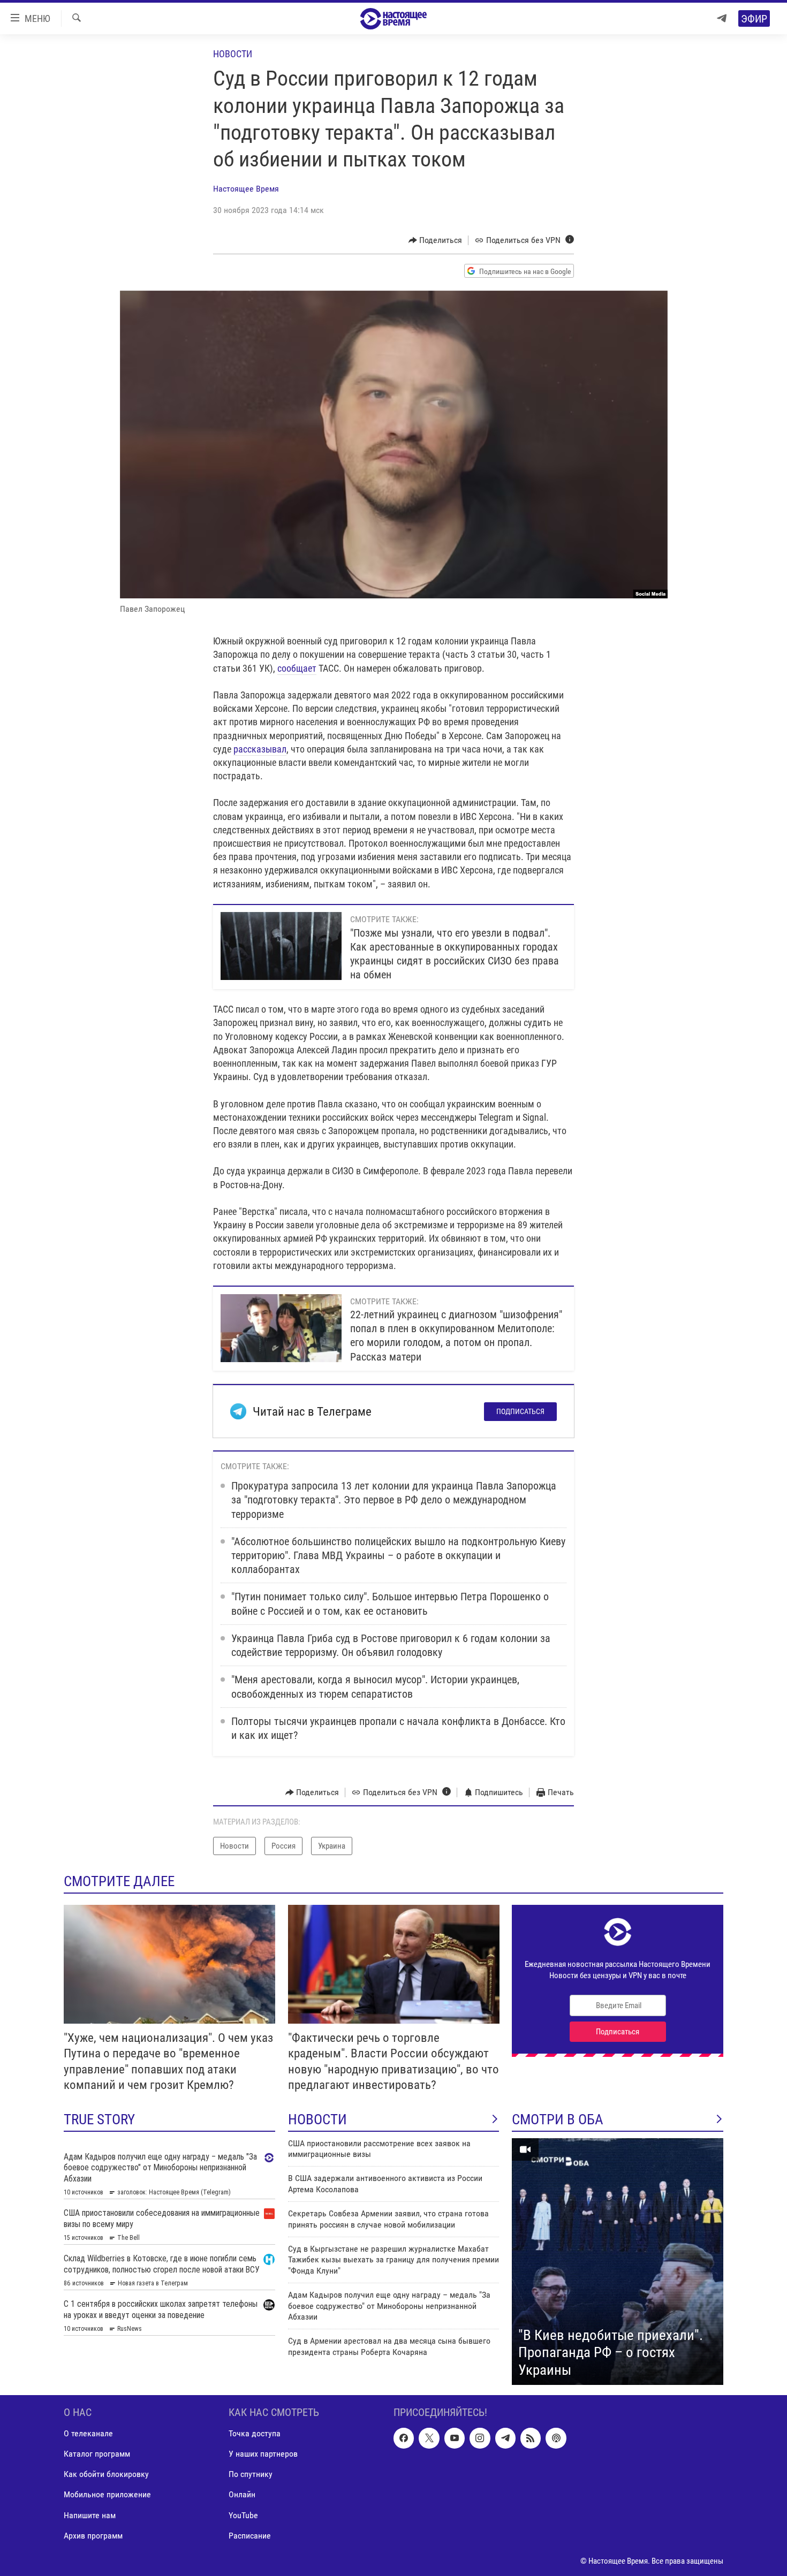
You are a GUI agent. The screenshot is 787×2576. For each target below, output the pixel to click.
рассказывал (260, 749)
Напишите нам (90, 2515)
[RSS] (531, 2438)
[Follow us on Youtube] (455, 2438)
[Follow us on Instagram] (480, 2438)
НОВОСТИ (317, 2119)
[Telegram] (722, 18)
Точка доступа (255, 2434)
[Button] (436, 240)
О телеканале (88, 2434)
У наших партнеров (263, 2454)
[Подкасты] (556, 2438)
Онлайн (242, 2495)
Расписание (250, 2536)
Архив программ (93, 2536)
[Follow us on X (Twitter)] (429, 2438)
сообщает (297, 668)
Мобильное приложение (107, 2495)
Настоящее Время (246, 189)
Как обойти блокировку (106, 2475)
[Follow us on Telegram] (505, 2438)
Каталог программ (97, 2454)
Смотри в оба (558, 2119)
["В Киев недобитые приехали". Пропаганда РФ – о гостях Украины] (618, 2262)
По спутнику (251, 2475)
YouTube (243, 2515)
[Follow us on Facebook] (404, 2438)
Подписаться (520, 1411)
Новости (233, 54)
